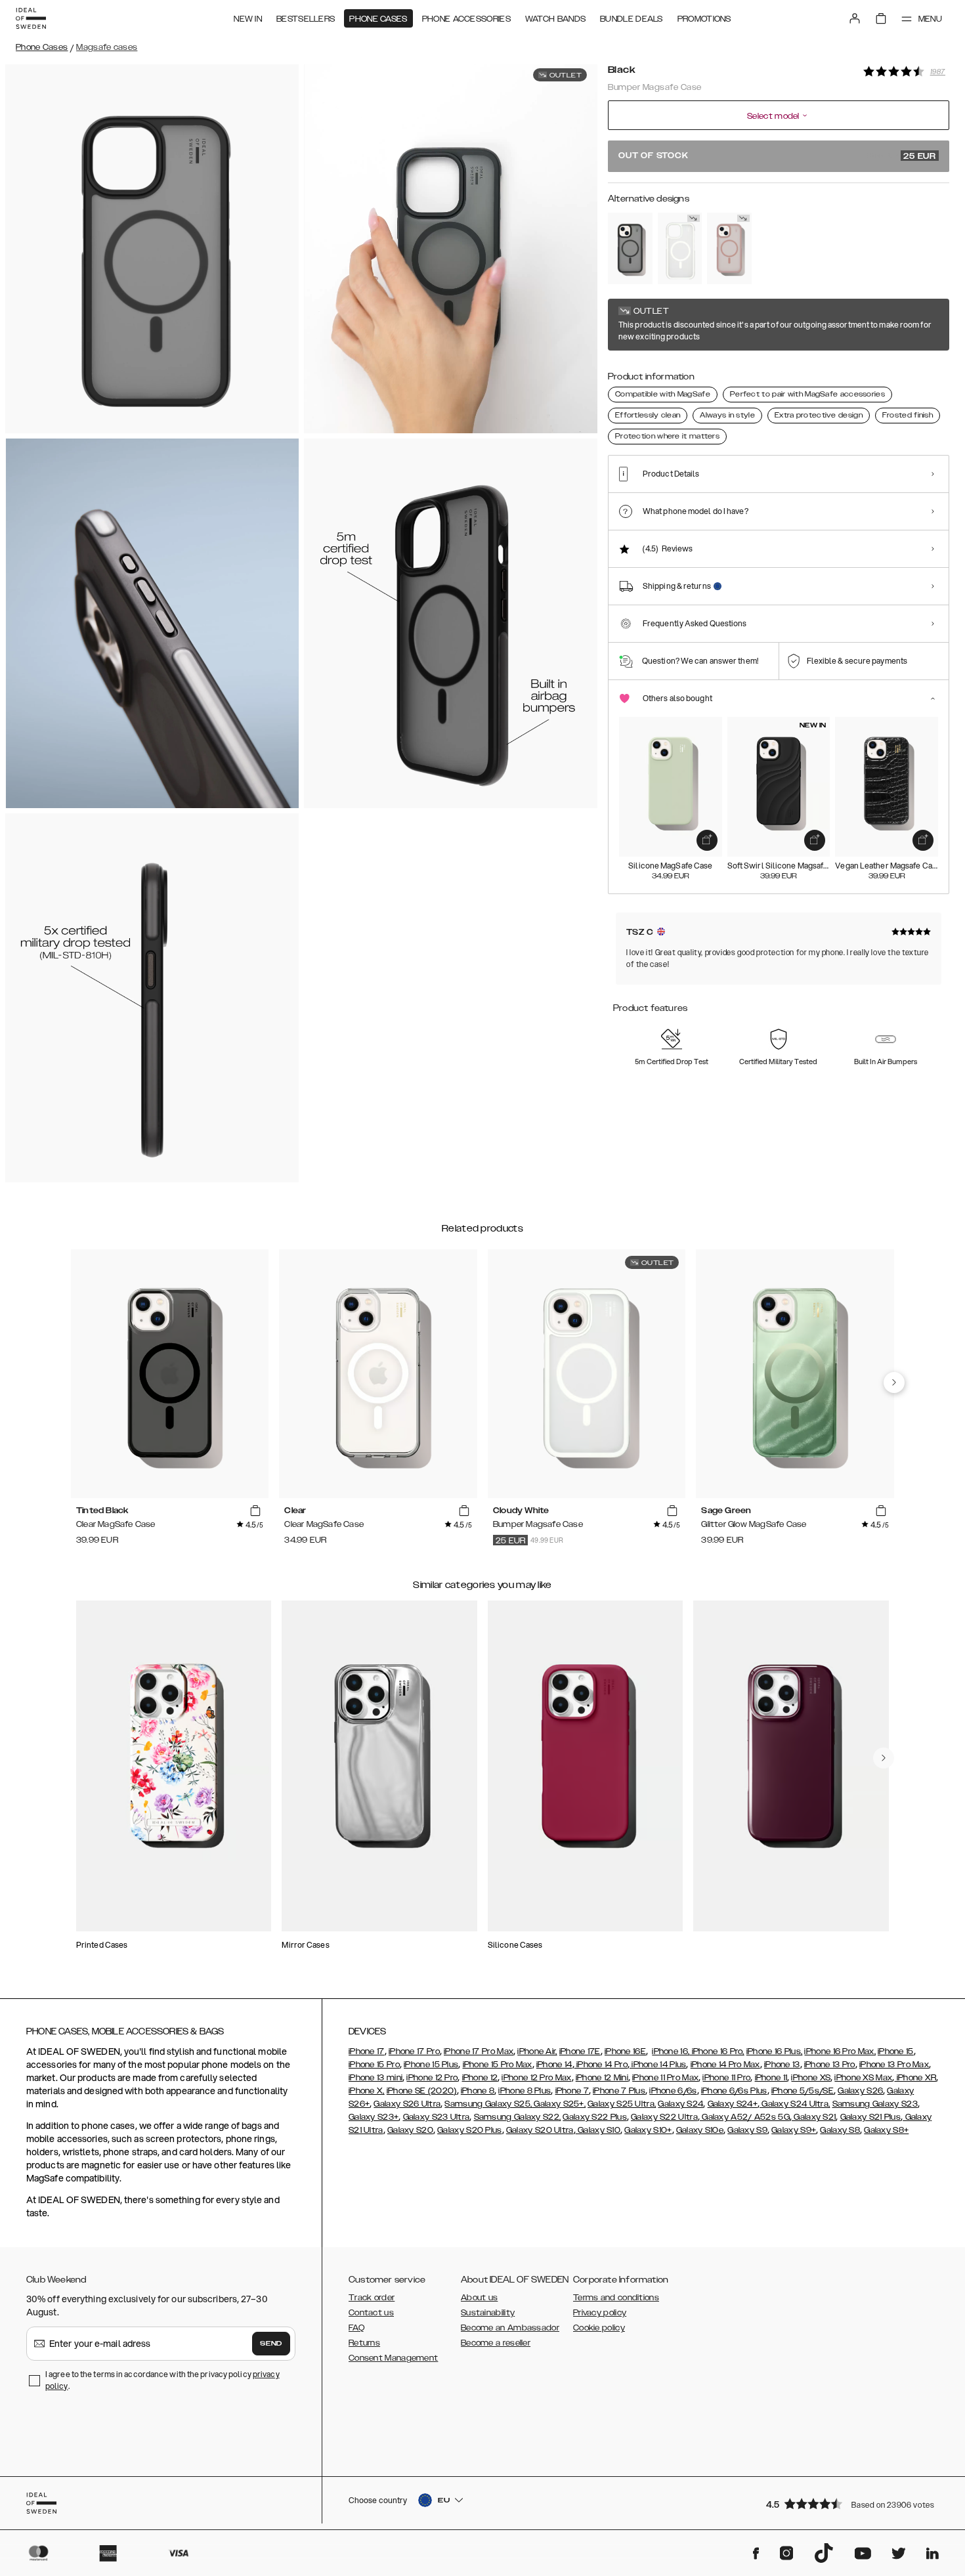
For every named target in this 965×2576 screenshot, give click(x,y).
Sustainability (488, 2313)
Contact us (371, 2313)
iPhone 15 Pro (374, 2065)
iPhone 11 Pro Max (665, 2078)
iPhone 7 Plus (619, 2091)
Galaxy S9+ (794, 2130)
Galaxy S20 (410, 2130)
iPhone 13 (782, 2065)
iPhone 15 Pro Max (498, 2065)
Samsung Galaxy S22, (518, 2117)
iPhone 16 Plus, (775, 2051)
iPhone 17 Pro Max (479, 2051)
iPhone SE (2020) (422, 2091)
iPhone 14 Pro (601, 2065)
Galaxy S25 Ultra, (622, 2104)
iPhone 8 (478, 2091)
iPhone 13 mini (375, 2078)
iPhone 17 (367, 2051)
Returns (364, 2343)
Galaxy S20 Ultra (540, 2130)
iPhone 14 (554, 2065)
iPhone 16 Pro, (717, 2051)
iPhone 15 (896, 2051)
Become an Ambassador (510, 2328)
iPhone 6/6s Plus (734, 2091)
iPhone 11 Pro (726, 2078)
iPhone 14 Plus (658, 2065)
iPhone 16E (625, 2051)
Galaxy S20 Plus (470, 2130)
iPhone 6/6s (673, 2091)
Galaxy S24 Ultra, (795, 2104)
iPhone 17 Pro (414, 2051)
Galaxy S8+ (886, 2130)
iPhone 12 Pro (432, 2078)
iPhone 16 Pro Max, (840, 2051)
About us (479, 2298)
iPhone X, (367, 2091)
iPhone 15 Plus (431, 2065)
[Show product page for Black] (630, 248)
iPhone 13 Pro (830, 2065)
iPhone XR (915, 2078)
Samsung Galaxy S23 (875, 2104)
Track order (372, 2298)
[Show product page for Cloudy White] (680, 248)
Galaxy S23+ (374, 2117)
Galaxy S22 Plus (595, 2117)
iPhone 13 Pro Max (894, 2065)
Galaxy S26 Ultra (407, 2104)
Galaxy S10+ (648, 2130)
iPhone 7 (572, 2091)
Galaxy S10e (700, 2130)
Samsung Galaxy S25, (488, 2104)
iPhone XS (811, 2078)
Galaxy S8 (840, 2130)
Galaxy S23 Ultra (437, 2117)
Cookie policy (599, 2328)
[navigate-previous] (894, 1383)
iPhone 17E (580, 2051)
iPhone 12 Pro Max (536, 2078)
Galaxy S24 (680, 2104)
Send (271, 2344)
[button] (853, 2503)
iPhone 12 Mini (602, 2078)
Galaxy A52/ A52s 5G (745, 2117)
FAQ (356, 2328)
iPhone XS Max (863, 2078)
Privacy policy (600, 2313)
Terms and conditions (616, 2298)
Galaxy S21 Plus (871, 2117)
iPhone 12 (480, 2078)
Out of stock (777, 156)
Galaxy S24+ (733, 2104)
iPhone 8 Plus (525, 2091)
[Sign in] (855, 18)
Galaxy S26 (860, 2091)
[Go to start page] (31, 18)
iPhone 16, (671, 2051)
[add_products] (707, 840)
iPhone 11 (771, 2078)
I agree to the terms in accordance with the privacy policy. (162, 2380)
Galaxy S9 (747, 2130)
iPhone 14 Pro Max (725, 2065)
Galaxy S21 (814, 2117)
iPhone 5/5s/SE (803, 2091)
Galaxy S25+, (559, 2104)
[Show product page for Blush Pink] (729, 248)
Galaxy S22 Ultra (664, 2117)
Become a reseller (496, 2343)
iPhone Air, (537, 2051)
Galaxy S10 (598, 2130)
